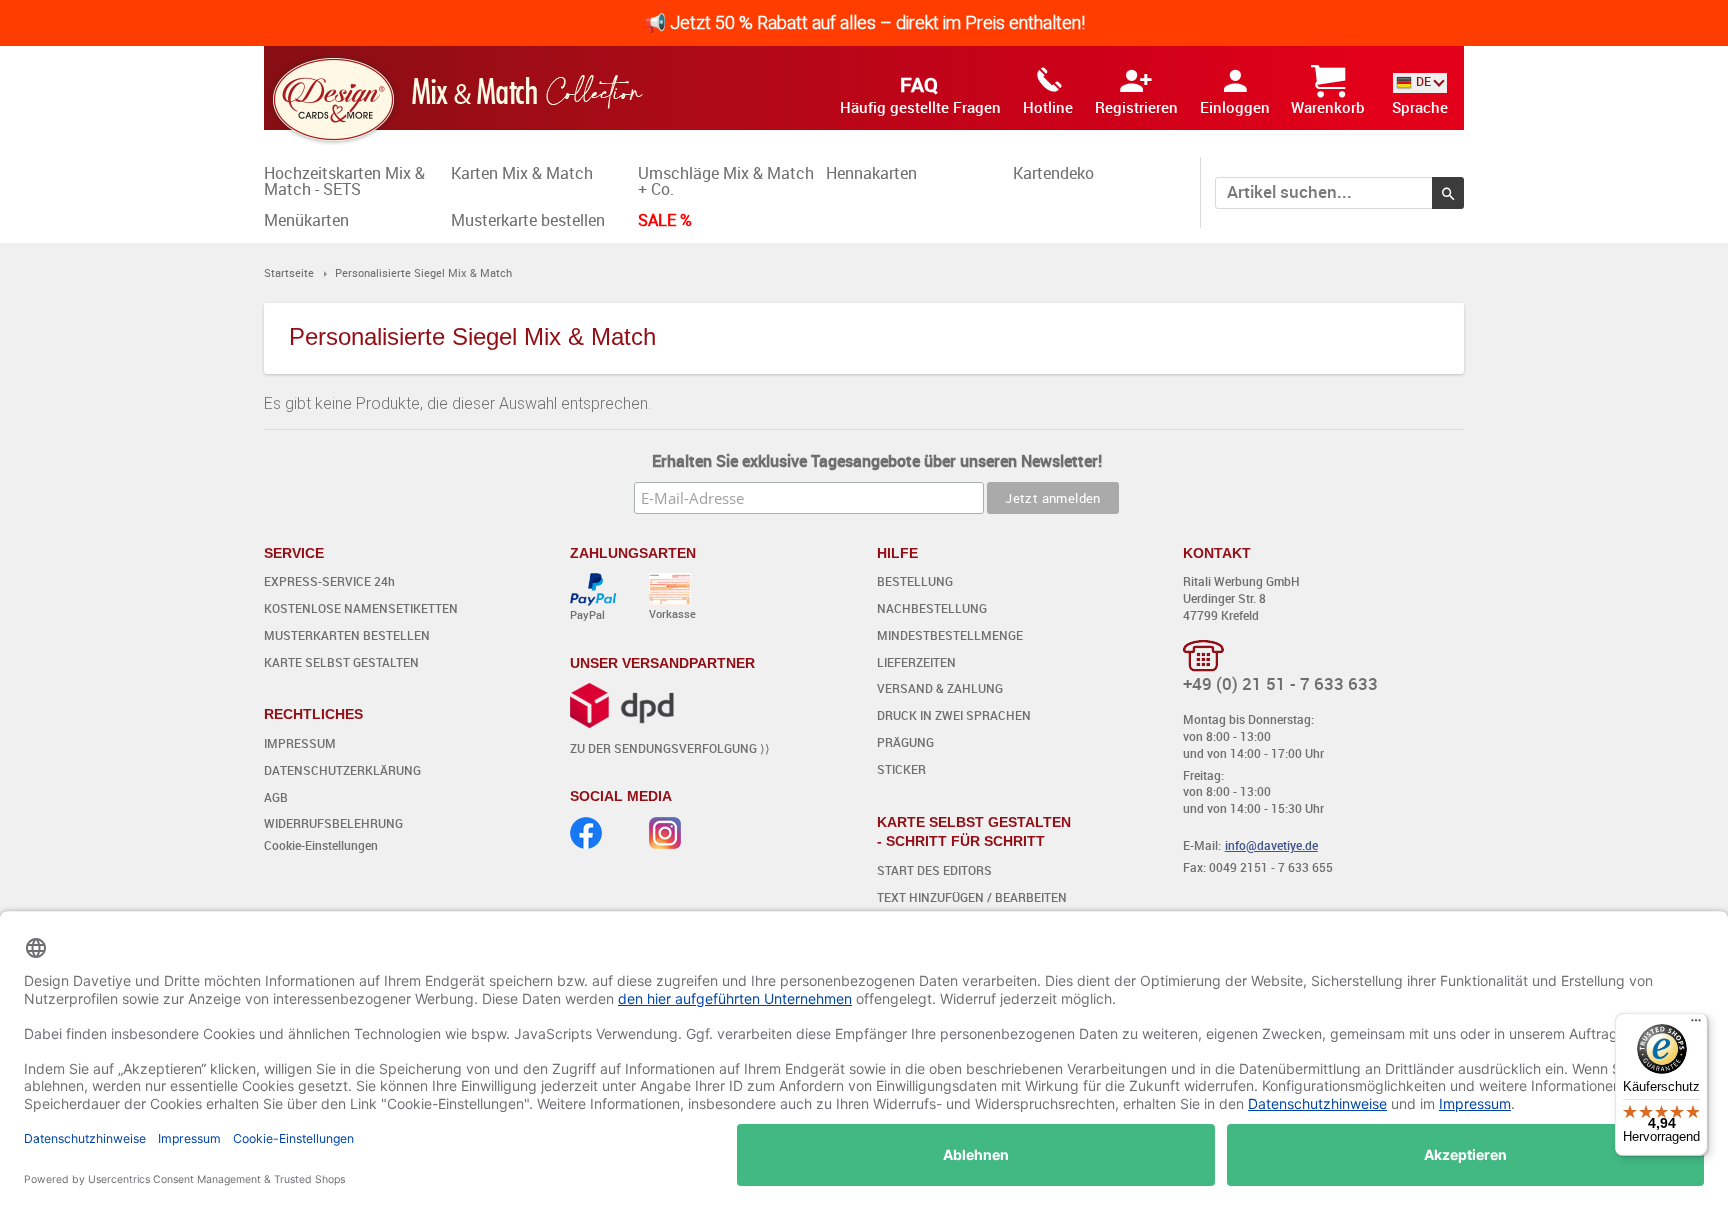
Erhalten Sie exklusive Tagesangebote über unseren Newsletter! (877, 461)
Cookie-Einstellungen (321, 845)
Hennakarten (871, 173)
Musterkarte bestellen (528, 220)
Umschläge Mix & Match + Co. (726, 181)
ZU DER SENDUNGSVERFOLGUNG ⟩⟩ (670, 748)
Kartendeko (1053, 173)
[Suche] (1448, 193)
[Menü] (1696, 1025)
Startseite (289, 272)
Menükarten (306, 220)
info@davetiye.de (1271, 845)
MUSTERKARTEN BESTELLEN (347, 635)
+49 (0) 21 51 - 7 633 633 (1280, 683)
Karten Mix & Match (522, 173)
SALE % (665, 220)
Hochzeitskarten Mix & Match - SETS (344, 181)
